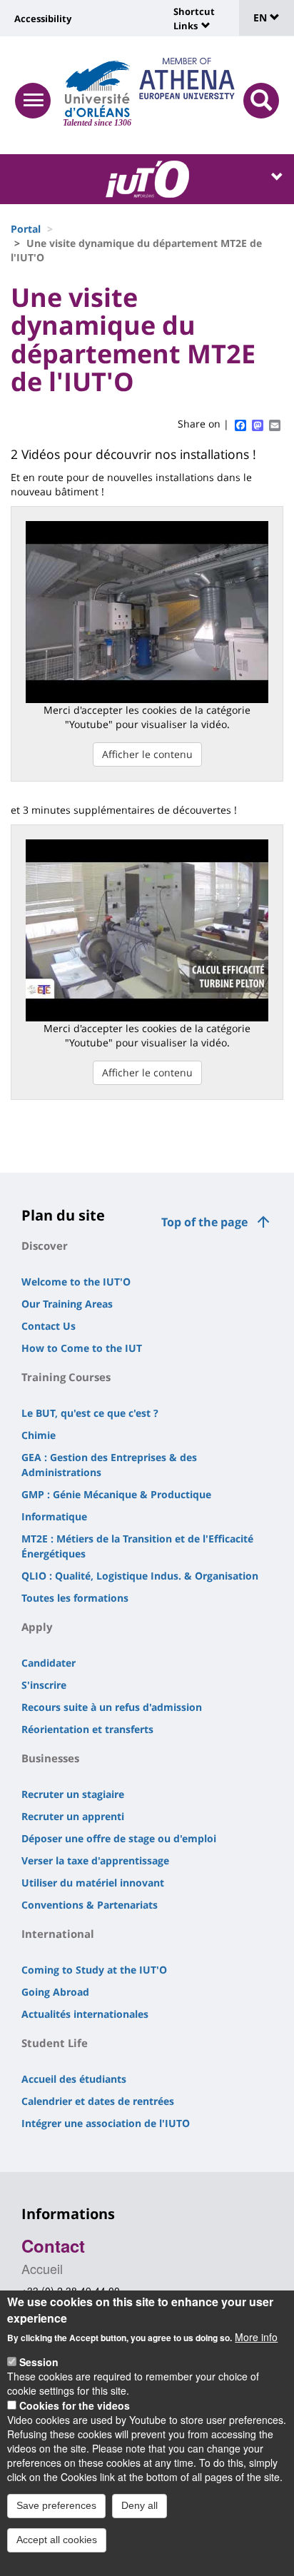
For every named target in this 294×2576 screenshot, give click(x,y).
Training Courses (66, 1377)
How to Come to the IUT (82, 1348)
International (58, 1934)
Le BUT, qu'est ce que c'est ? (90, 1413)
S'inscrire (44, 1685)
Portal (26, 229)
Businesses (50, 1758)
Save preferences (56, 2505)
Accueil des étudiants (74, 2079)
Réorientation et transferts (87, 1729)
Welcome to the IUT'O (76, 1282)
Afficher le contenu (147, 754)
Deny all (140, 2505)
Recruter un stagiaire (73, 1794)
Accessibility (43, 19)
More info (256, 2337)
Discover (45, 1246)
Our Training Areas (67, 1304)
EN (262, 17)
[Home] (97, 89)
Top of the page (204, 1222)
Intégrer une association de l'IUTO (106, 2123)
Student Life (55, 2043)
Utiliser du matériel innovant (93, 1883)
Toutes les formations (75, 1598)
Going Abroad (55, 1992)
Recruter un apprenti (73, 1816)
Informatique (54, 1516)
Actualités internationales (85, 2014)
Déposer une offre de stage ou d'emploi (119, 1838)
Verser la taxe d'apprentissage (95, 1860)
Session (39, 2362)
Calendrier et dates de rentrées (98, 2101)
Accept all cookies (57, 2540)
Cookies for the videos (75, 2405)
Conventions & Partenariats (90, 1905)
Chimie (39, 1435)
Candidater (49, 1663)
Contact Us (49, 1326)
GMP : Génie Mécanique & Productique (116, 1494)
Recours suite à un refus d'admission (112, 1707)
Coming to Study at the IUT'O (94, 1970)
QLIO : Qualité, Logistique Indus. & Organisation (140, 1576)
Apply (37, 1627)
